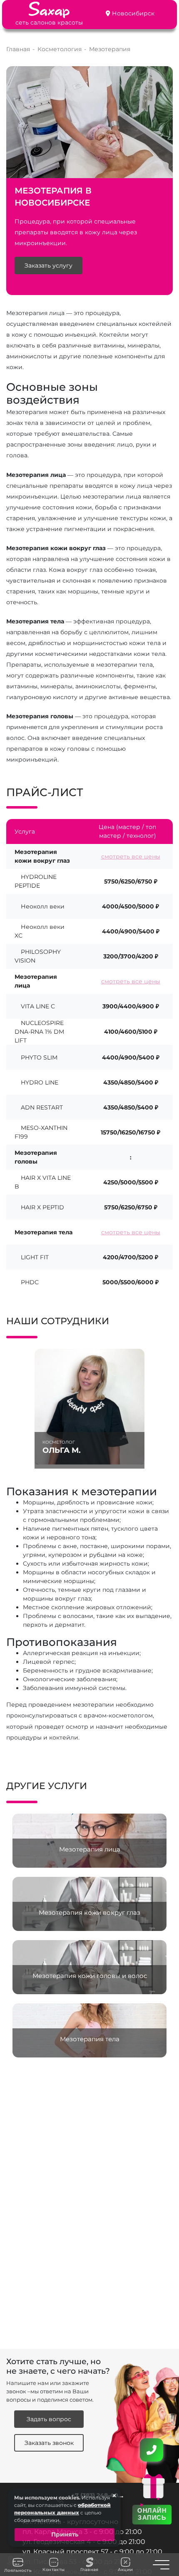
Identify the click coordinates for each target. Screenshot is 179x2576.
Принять (65, 2534)
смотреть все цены (131, 856)
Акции (126, 2570)
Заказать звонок (49, 2443)
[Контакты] (152, 2450)
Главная (89, 2570)
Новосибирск (133, 13)
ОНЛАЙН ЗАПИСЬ (152, 2514)
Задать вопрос (49, 2419)
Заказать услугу (48, 266)
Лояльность (18, 2570)
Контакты (53, 2570)
